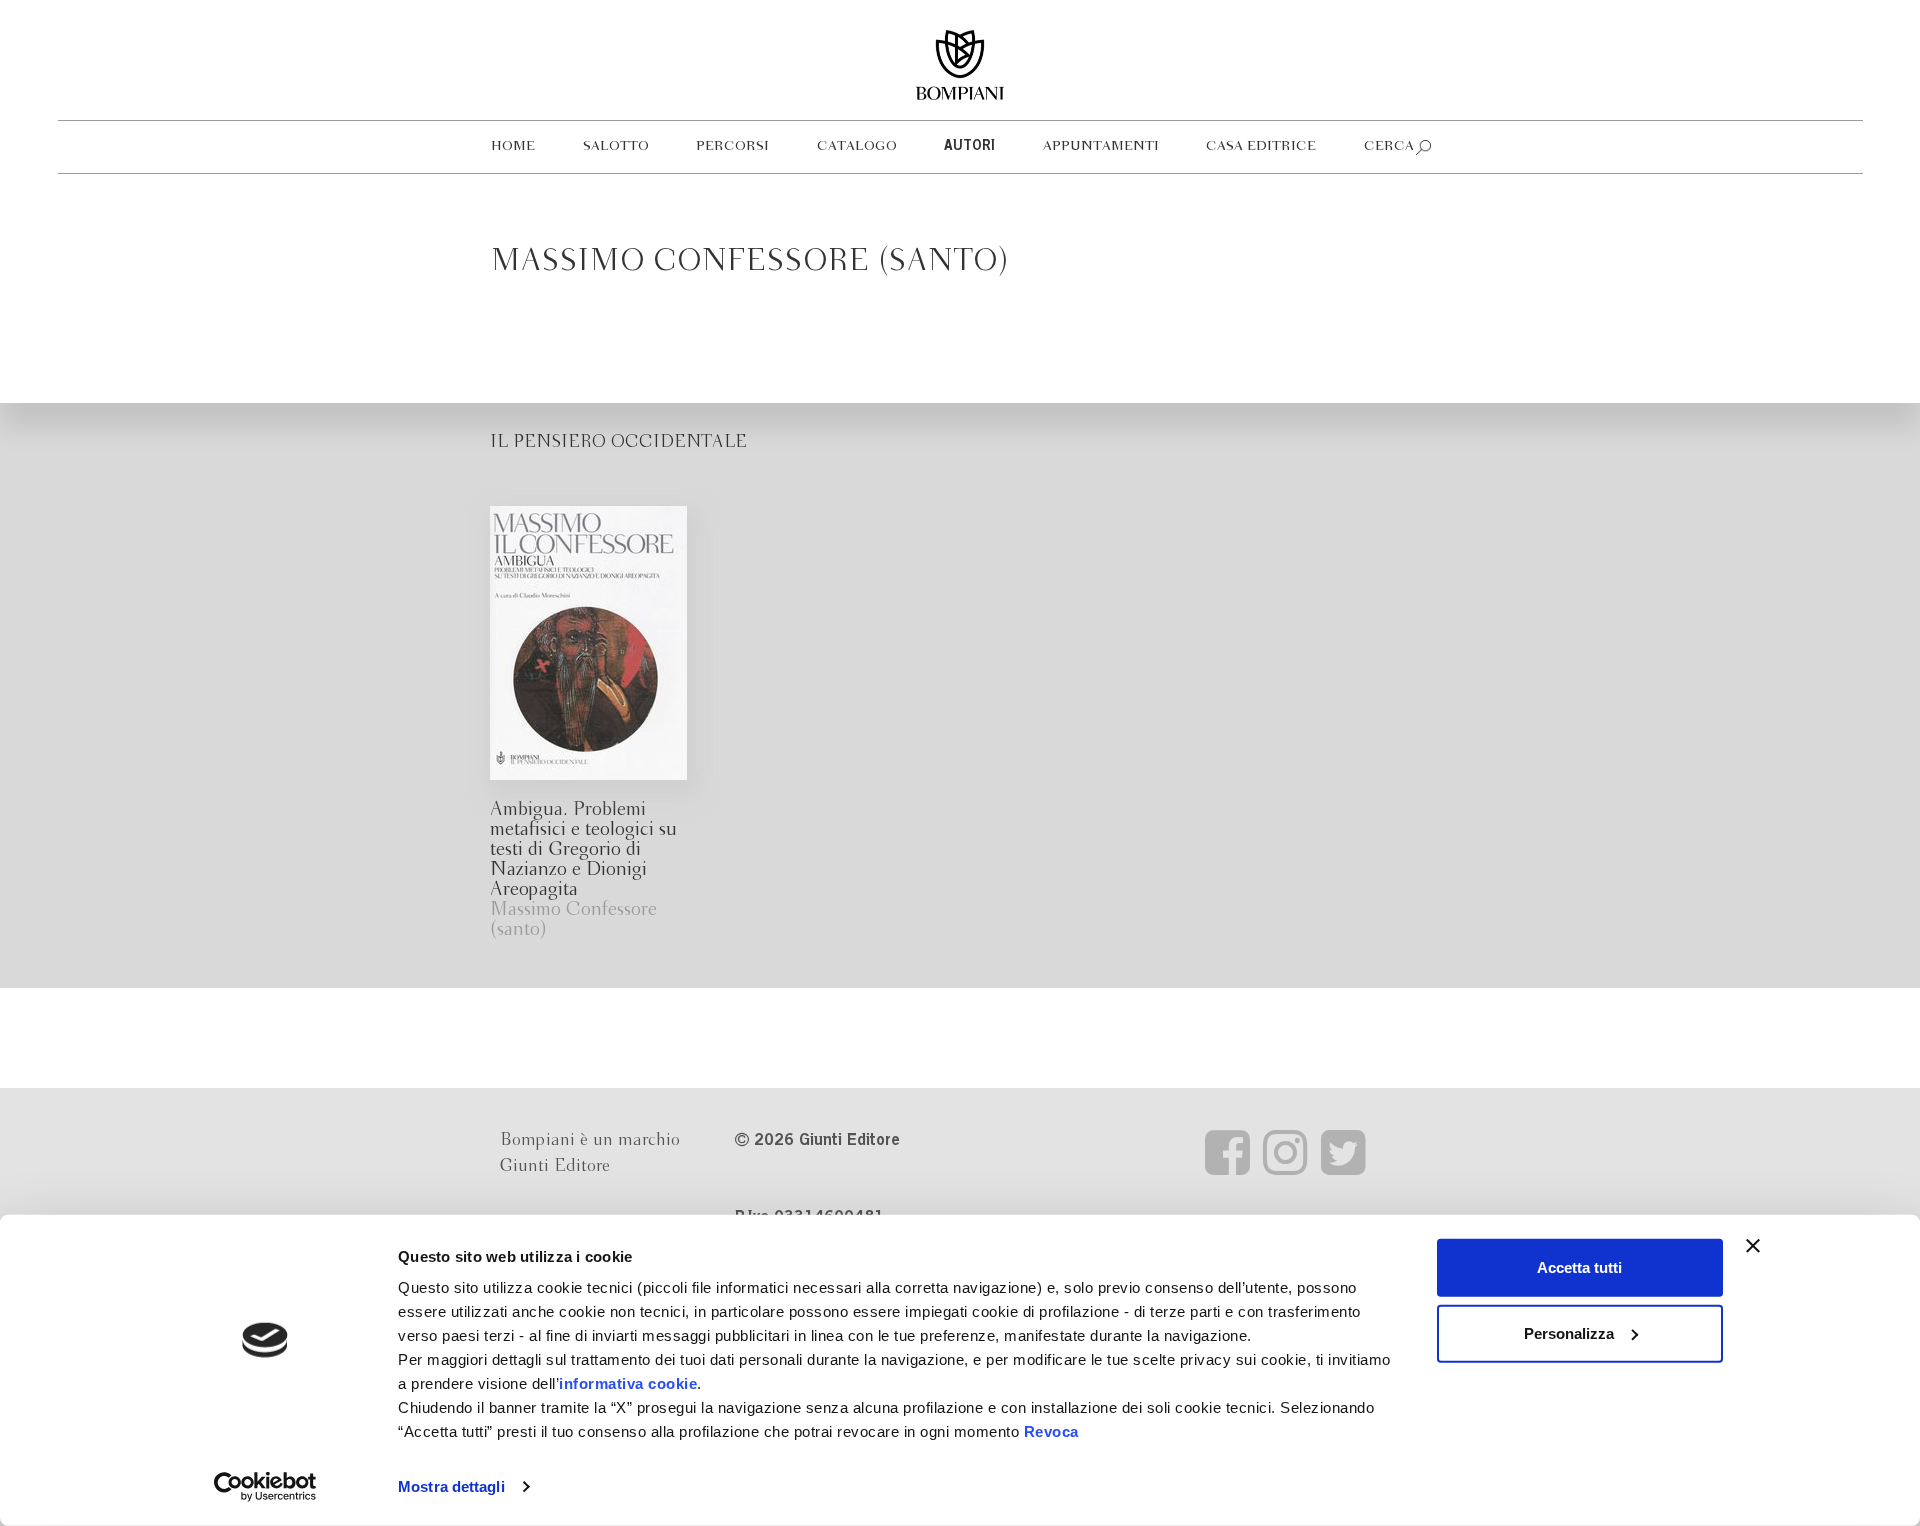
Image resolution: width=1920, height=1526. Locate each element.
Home (513, 146)
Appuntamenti (1101, 146)
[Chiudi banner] (1753, 1246)
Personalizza (1569, 1332)
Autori (969, 147)
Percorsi (732, 146)
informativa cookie (628, 1383)
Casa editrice (1261, 146)
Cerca (1389, 146)
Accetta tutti (1579, 1267)
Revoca (1051, 1431)
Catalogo (857, 146)
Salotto (616, 146)
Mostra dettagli (451, 1486)
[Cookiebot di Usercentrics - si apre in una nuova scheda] (265, 1487)
